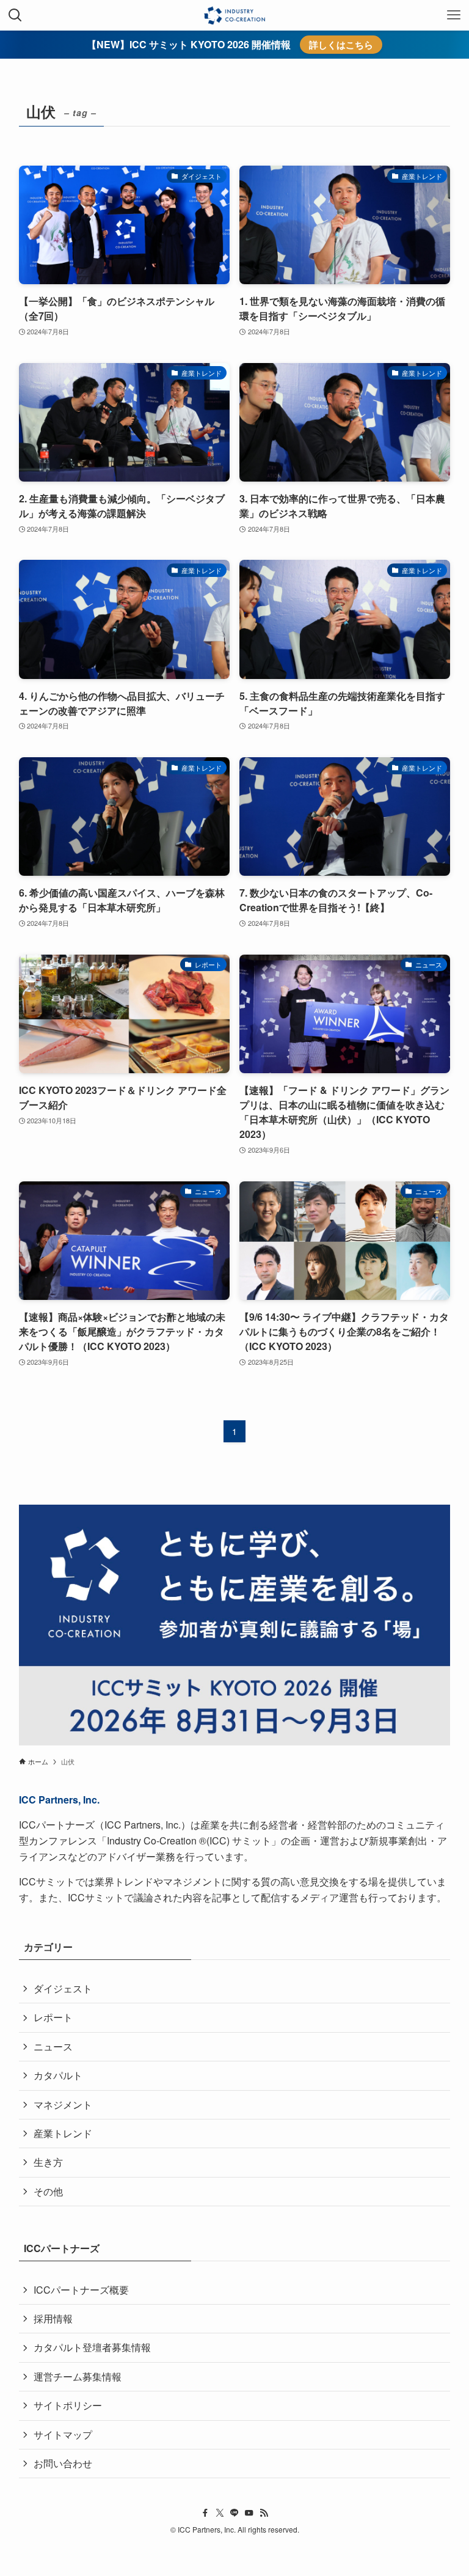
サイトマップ (63, 2435)
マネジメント (63, 2104)
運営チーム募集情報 (78, 2376)
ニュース (53, 2046)
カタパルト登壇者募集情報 (92, 2347)
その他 (48, 2191)
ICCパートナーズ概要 (81, 2290)
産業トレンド (63, 2133)
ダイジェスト (63, 1988)
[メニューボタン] (454, 15)
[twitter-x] (220, 2513)
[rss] (264, 2513)
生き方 (48, 2162)
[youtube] (249, 2513)
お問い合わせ (63, 2463)
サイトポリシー (68, 2405)
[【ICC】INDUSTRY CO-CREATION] (234, 15)
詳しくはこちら (341, 45)
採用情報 (53, 2318)
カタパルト (58, 2075)
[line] (234, 2513)
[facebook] (205, 2513)
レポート (53, 2017)
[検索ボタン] (15, 15)
